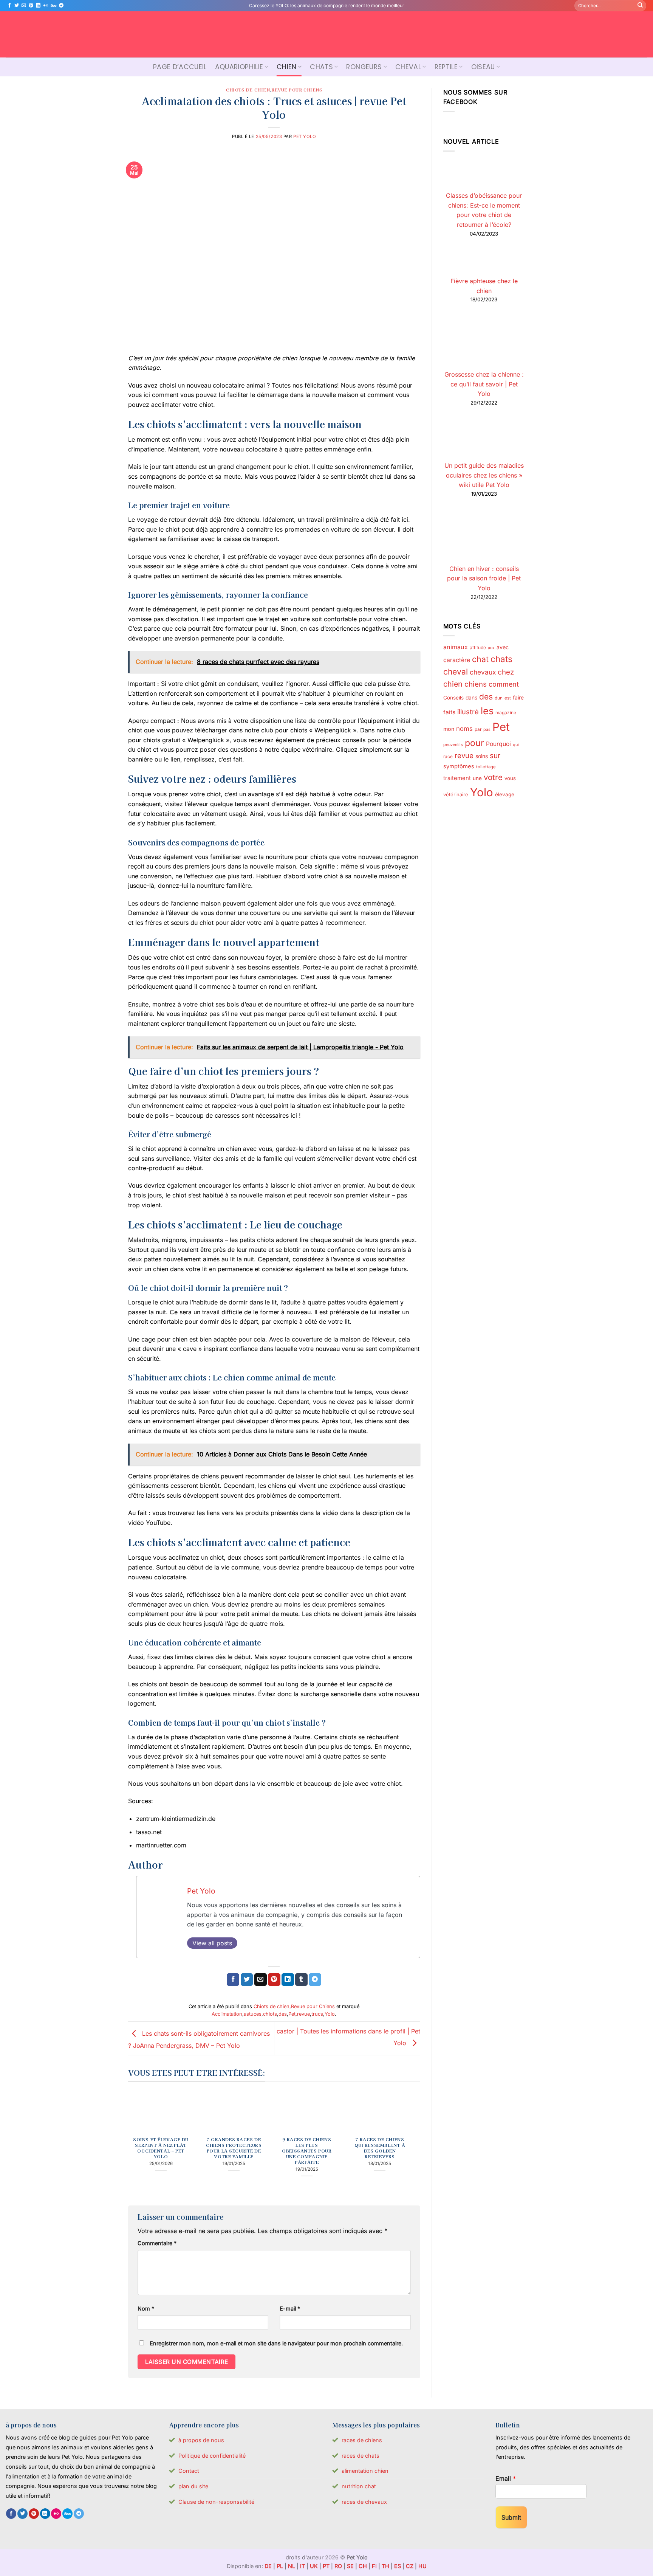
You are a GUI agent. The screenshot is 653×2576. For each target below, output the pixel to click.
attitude (478, 647)
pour (474, 743)
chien (453, 684)
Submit (511, 2517)
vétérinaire (456, 794)
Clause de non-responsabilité (216, 2502)
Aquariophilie (239, 67)
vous (510, 778)
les (487, 711)
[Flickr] (46, 6)
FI (374, 2566)
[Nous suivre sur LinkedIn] (38, 6)
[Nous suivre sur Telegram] (61, 6)
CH (363, 2566)
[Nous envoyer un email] (24, 6)
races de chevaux (364, 2502)
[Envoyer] (640, 6)
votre (493, 777)
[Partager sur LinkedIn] (288, 1980)
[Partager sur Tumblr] (301, 1980)
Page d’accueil (180, 67)
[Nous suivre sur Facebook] (9, 6)
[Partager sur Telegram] (315, 1980)
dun (499, 698)
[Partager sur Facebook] (233, 1980)
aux (491, 648)
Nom (146, 2308)
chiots (270, 2014)
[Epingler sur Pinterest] (274, 1980)
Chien (287, 67)
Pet (292, 2014)
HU (422, 2566)
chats (501, 659)
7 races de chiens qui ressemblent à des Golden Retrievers (380, 2148)
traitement (457, 778)
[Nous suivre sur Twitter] (17, 6)
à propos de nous (201, 2440)
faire (518, 698)
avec (503, 647)
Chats (321, 67)
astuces (253, 2014)
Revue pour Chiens (297, 90)
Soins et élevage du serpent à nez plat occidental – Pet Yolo (161, 2148)
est (508, 698)
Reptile (446, 67)
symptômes (459, 767)
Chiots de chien (248, 90)
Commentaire (157, 2243)
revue (303, 2014)
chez (506, 672)
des (283, 2014)
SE (350, 2566)
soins (482, 756)
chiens (476, 684)
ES (398, 2566)
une (477, 778)
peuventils (453, 745)
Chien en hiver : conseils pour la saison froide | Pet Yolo (484, 578)
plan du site (193, 2486)
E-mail (290, 2308)
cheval (456, 672)
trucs (317, 2014)
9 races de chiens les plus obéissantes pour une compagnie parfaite (307, 2151)
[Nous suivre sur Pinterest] (31, 6)
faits (449, 712)
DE (268, 2566)
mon (449, 729)
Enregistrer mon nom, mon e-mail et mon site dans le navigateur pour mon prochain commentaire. (276, 2343)
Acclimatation (227, 2014)
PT (326, 2566)
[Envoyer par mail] (261, 1980)
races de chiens (362, 2440)
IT (303, 2566)
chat (480, 659)
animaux (456, 647)
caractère (457, 660)
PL (280, 2566)
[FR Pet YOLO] (326, 34)
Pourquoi (498, 744)
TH (385, 2566)
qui (516, 745)
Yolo (330, 2014)
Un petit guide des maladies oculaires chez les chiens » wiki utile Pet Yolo (484, 475)
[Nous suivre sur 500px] (53, 6)
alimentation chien (365, 2471)
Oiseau (483, 67)
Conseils (453, 698)
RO (338, 2566)
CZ (410, 2566)
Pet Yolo (305, 136)
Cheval (408, 67)
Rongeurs (364, 67)
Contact (189, 2471)
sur (495, 756)
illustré (468, 712)
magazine (506, 713)
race (448, 757)
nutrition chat (359, 2486)
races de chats (361, 2456)
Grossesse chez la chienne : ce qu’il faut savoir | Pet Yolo (484, 384)
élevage (505, 794)
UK (314, 2566)
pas (487, 730)
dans (471, 698)
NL (292, 2566)
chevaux (483, 672)
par (478, 729)
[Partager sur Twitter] (247, 1980)
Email (506, 2478)
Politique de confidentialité (212, 2456)
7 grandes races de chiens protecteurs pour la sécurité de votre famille (234, 2148)
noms (464, 729)
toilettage (486, 767)
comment (504, 685)
